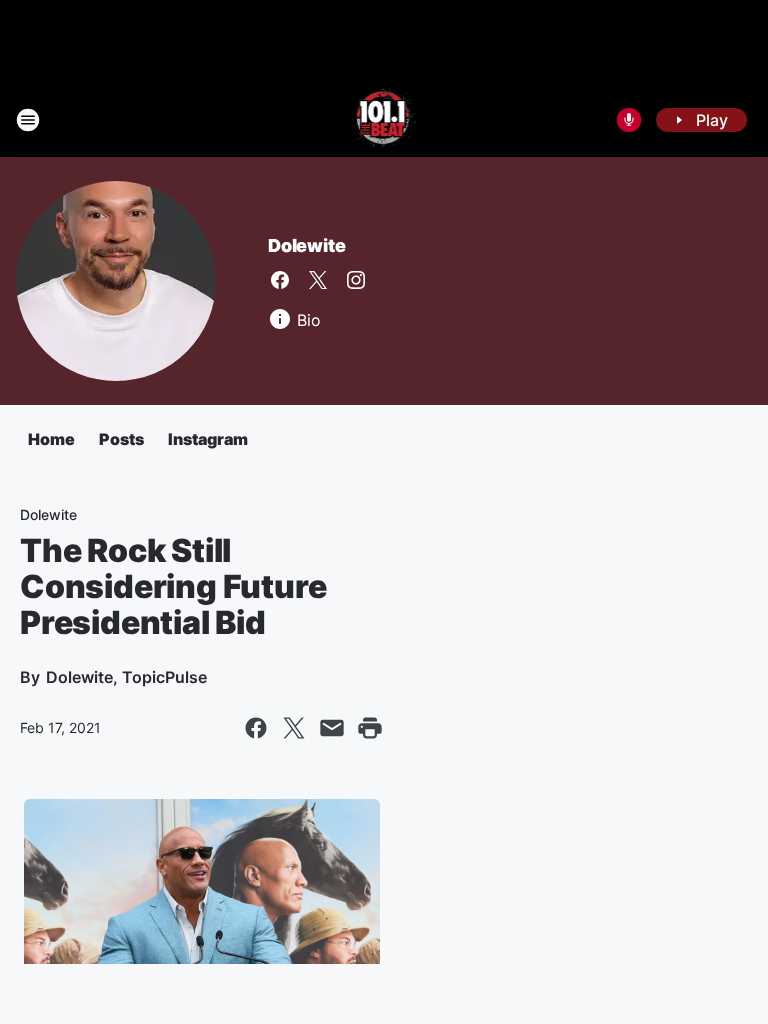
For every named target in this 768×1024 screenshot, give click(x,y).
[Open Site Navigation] (28, 120)
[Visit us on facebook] (280, 280)
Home (51, 439)
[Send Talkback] (629, 120)
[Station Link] (384, 120)
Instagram (208, 439)
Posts (121, 439)
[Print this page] (370, 728)
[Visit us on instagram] (356, 280)
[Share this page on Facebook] (256, 728)
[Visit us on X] (318, 280)
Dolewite (306, 245)
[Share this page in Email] (332, 728)
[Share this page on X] (294, 728)
